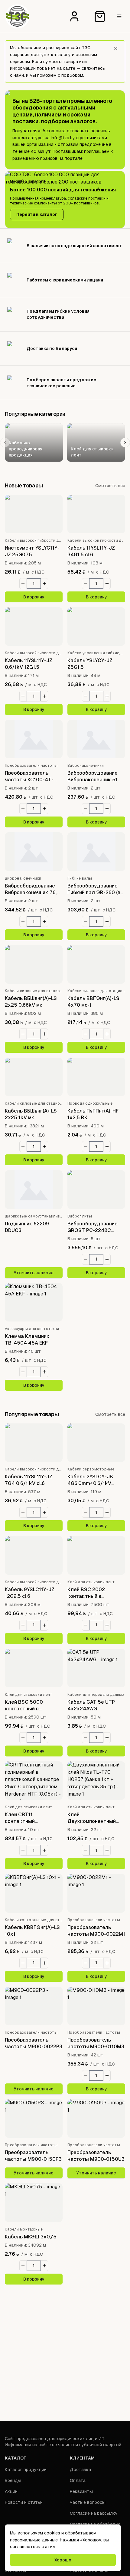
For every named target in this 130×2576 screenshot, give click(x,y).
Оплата (78, 2480)
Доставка (80, 2470)
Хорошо (63, 2560)
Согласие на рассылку (94, 2513)
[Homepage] (18, 16)
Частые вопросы (88, 2502)
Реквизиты (81, 2491)
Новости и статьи (24, 2502)
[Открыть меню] (119, 16)
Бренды (13, 2480)
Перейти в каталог (37, 214)
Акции (11, 2491)
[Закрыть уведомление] (116, 49)
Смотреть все (110, 486)
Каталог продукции (26, 2470)
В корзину (34, 597)
